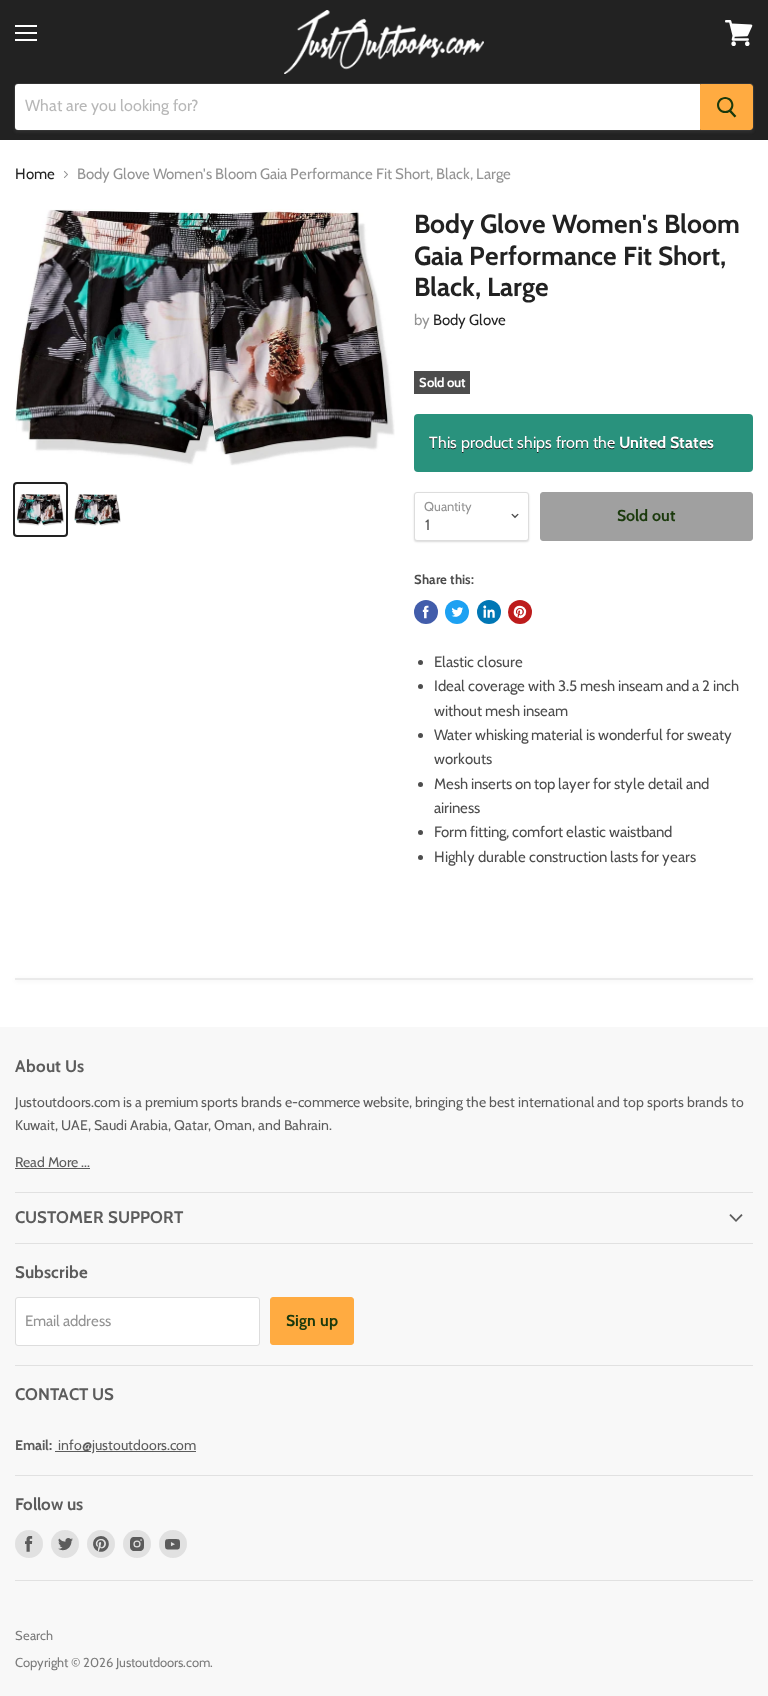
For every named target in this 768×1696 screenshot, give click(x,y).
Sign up (312, 1320)
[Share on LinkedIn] (489, 612)
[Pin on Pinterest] (520, 612)
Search (34, 1635)
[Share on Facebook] (426, 612)
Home (35, 174)
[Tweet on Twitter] (457, 612)
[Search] (726, 107)
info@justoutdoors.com (127, 1445)
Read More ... (52, 1162)
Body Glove (469, 320)
